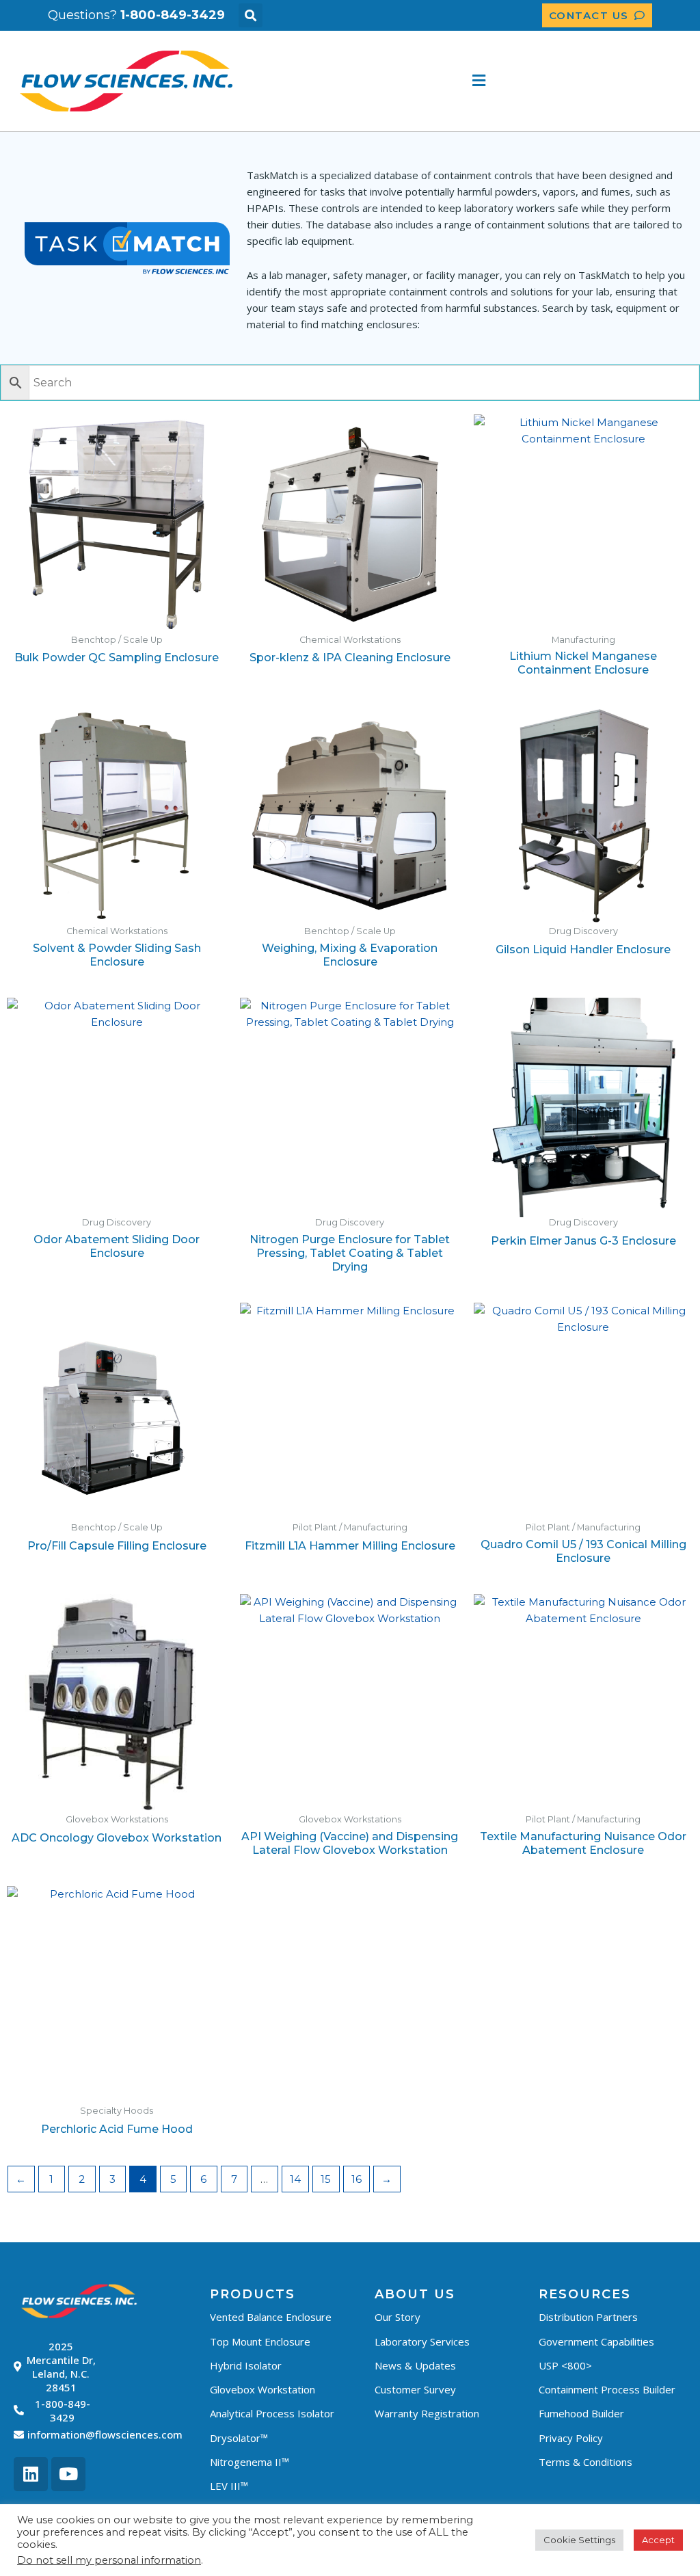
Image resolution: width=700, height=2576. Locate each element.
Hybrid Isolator (246, 2365)
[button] (251, 15)
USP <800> (565, 2365)
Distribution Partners (588, 2317)
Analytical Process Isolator (272, 2413)
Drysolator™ (239, 2438)
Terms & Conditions (585, 2462)
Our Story (398, 2317)
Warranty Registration (427, 2413)
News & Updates (415, 2365)
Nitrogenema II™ (250, 2462)
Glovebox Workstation (262, 2389)
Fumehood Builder (581, 2413)
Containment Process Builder (607, 2389)
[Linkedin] (31, 2474)
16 (356, 2179)
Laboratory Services (422, 2341)
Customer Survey (415, 2389)
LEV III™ (229, 2486)
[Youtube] (68, 2474)
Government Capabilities (596, 2341)
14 (295, 2179)
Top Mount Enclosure (260, 2341)
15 (326, 2179)
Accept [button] (658, 2540)
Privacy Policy (571, 2438)
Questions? (136, 15)
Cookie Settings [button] (579, 2540)
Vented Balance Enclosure (271, 2317)
